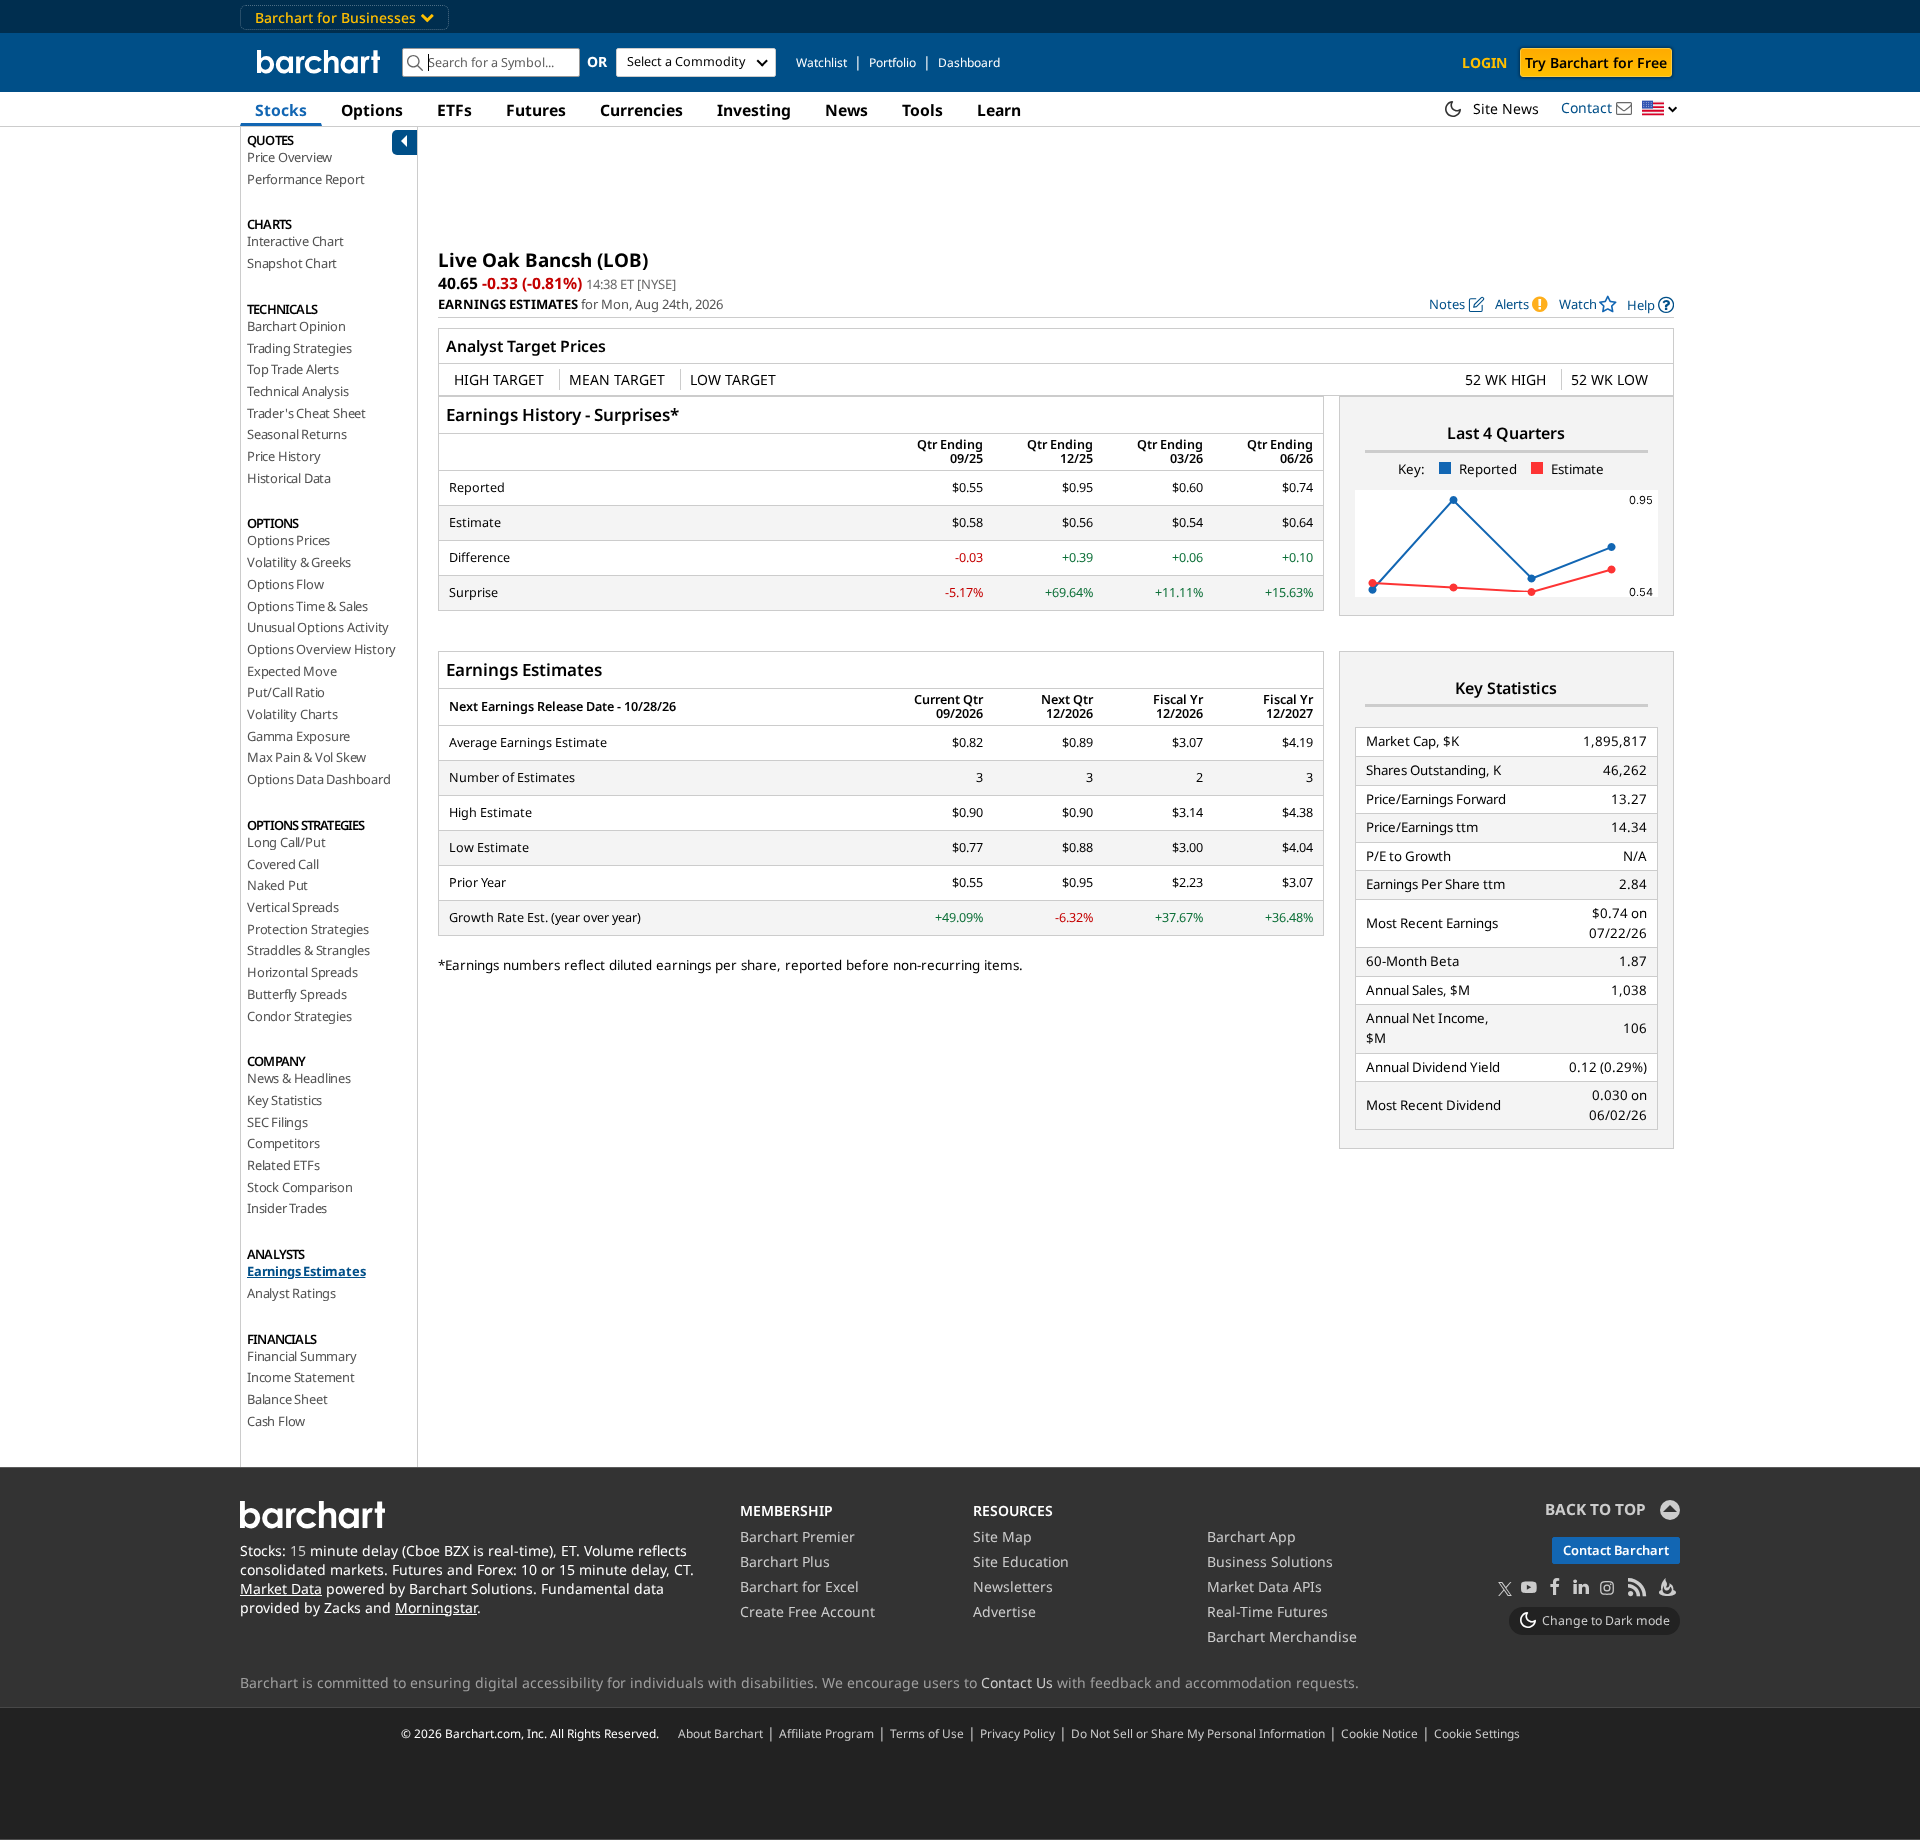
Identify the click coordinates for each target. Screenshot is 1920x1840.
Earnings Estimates (306, 1271)
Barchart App (1251, 1536)
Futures (536, 110)
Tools (922, 110)
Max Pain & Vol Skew (306, 757)
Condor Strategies (299, 1016)
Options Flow (285, 584)
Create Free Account (807, 1611)
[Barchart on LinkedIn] (1581, 1588)
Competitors (283, 1143)
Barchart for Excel (799, 1586)
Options (372, 110)
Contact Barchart (1616, 1550)
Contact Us (1017, 1682)
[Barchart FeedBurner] (1666, 1588)
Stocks (281, 110)
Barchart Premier (797, 1536)
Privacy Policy (1017, 1733)
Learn (999, 110)
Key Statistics (284, 1100)
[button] (1660, 109)
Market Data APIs (1264, 1586)
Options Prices (288, 540)
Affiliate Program (826, 1733)
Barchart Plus (785, 1561)
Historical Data (289, 478)
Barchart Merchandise (1282, 1636)
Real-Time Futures (1267, 1611)
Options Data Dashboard (319, 779)
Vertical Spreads (293, 907)
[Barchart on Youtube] (1529, 1588)
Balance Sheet (287, 1399)
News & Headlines (299, 1078)
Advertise (1004, 1611)
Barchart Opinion (296, 326)
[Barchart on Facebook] (1555, 1588)
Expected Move (291, 671)
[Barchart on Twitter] (1505, 1590)
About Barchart (720, 1733)
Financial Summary (302, 1356)
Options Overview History (321, 649)
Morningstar (436, 1607)
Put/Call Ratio (286, 692)
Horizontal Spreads (302, 972)
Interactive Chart (295, 241)
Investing (754, 110)
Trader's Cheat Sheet (306, 413)
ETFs (454, 110)
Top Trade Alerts (293, 369)
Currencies (641, 110)
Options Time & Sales (307, 606)
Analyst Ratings (291, 1293)
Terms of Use (927, 1733)
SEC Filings (277, 1122)
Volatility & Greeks (299, 562)
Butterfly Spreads (297, 994)
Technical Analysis (297, 391)
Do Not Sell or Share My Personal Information (1198, 1733)
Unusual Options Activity (318, 627)
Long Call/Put (286, 842)
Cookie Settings (1477, 1733)
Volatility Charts (292, 714)
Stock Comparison (300, 1187)
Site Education (1021, 1561)
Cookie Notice (1379, 1733)
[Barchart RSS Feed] (1636, 1588)
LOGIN (1484, 62)
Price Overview (289, 157)
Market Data (281, 1588)
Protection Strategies (308, 929)
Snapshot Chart (292, 263)
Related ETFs (283, 1165)
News (846, 110)
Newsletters (1013, 1586)
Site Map (1002, 1536)
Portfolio (892, 62)
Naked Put (277, 885)
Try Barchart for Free (1596, 62)
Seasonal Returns (297, 434)
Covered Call (283, 864)
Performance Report (305, 179)
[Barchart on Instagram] (1607, 1588)
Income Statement (301, 1377)
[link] (1650, 304)
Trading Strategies (299, 348)
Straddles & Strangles (308, 950)
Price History (283, 456)
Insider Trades (287, 1208)
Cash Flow (276, 1421)
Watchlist (821, 62)
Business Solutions (1270, 1561)
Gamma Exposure (298, 736)
